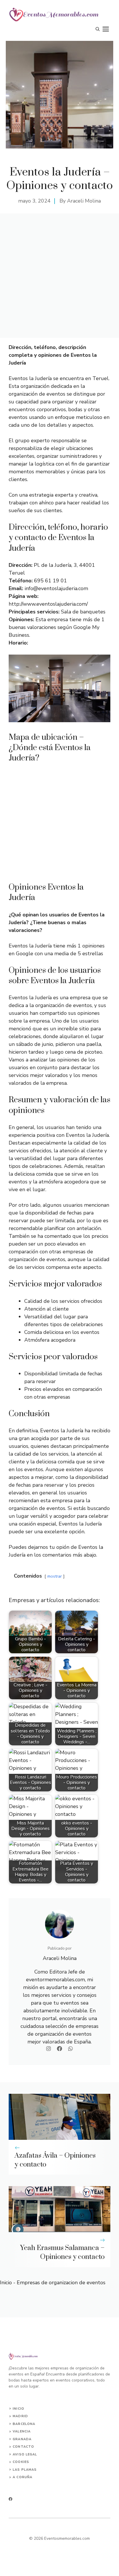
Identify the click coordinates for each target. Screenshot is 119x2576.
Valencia (22, 2431)
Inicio (6, 2283)
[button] (98, 29)
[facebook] (11, 2499)
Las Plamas (25, 2470)
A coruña (23, 2477)
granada (22, 2439)
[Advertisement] (59, 276)
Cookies (21, 2462)
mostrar (55, 1576)
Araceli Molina (84, 201)
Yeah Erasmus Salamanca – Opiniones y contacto (62, 2252)
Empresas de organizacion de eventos (61, 2283)
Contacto (23, 2447)
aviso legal (25, 2454)
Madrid (20, 2416)
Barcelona (24, 2424)
